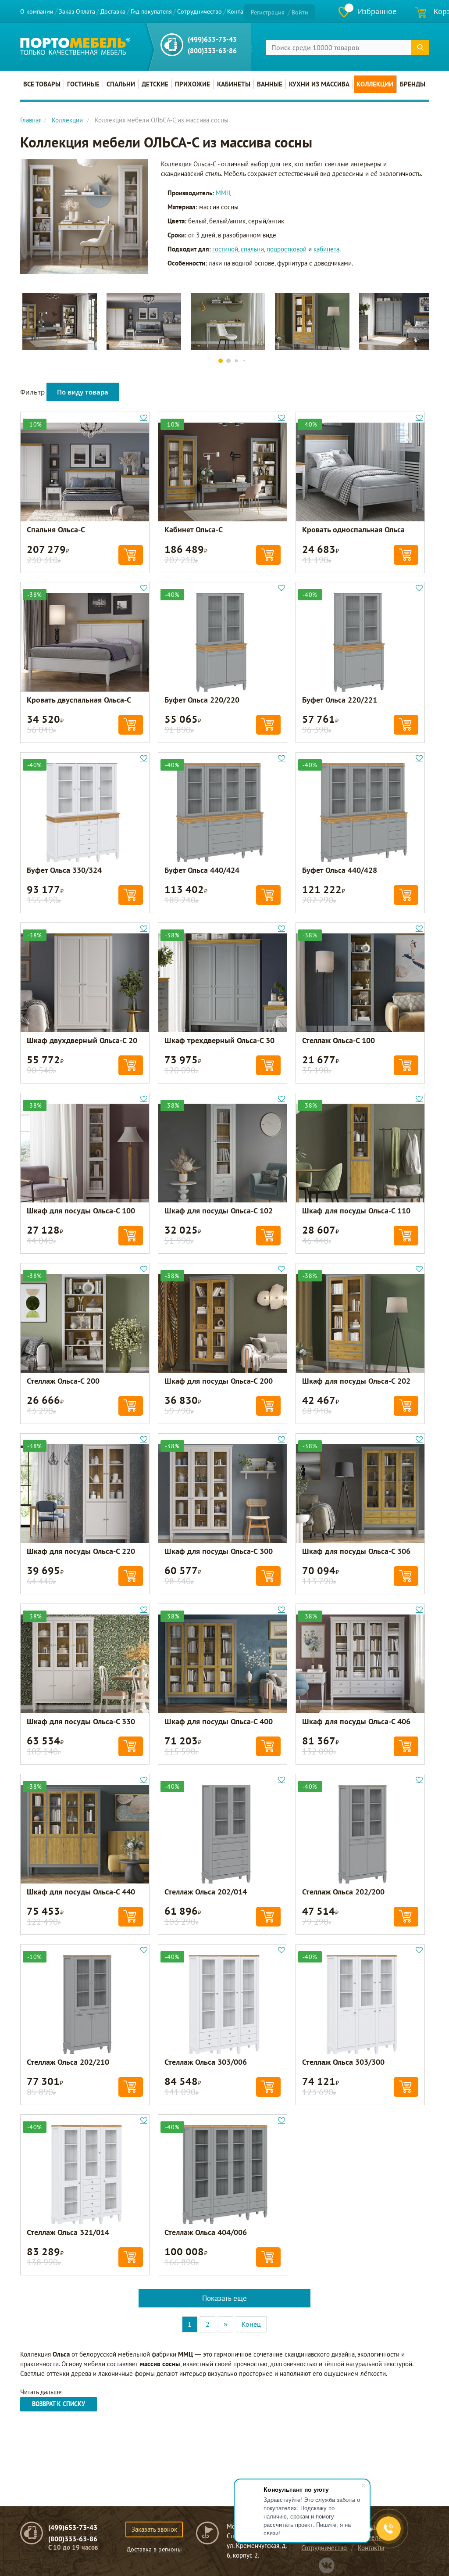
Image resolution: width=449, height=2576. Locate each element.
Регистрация (268, 12)
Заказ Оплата (77, 11)
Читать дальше (41, 2392)
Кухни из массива (319, 84)
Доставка (113, 11)
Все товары (42, 84)
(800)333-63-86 (212, 50)
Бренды (413, 84)
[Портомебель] (75, 46)
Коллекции (375, 84)
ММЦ (223, 193)
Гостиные (83, 84)
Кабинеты (234, 84)
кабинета (326, 249)
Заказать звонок (154, 2529)
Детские (155, 84)
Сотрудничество (200, 11)
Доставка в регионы (154, 2549)
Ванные (270, 84)
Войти (300, 12)
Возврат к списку (59, 2404)
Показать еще (224, 2298)
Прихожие (192, 84)
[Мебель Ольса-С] (84, 216)
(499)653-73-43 (212, 39)
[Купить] (131, 555)
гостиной (225, 249)
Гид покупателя (151, 11)
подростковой (287, 249)
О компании (37, 11)
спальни (252, 249)
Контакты (240, 11)
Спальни (121, 84)
